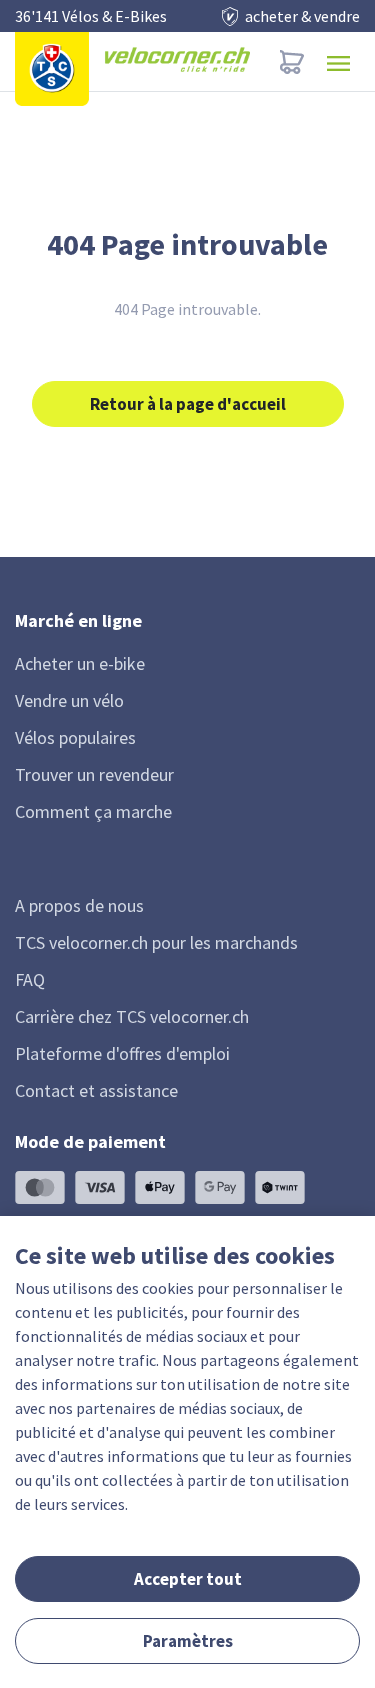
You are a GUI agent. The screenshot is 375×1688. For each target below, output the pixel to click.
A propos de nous (79, 905)
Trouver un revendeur (94, 774)
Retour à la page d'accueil (188, 404)
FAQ (30, 979)
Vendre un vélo (69, 700)
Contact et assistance (96, 1090)
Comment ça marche (93, 811)
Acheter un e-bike (80, 663)
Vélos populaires (75, 737)
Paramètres (188, 1641)
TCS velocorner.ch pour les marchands (156, 942)
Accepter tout (188, 1579)
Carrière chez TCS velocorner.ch (132, 1016)
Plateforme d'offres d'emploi (122, 1053)
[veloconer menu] (338, 61)
